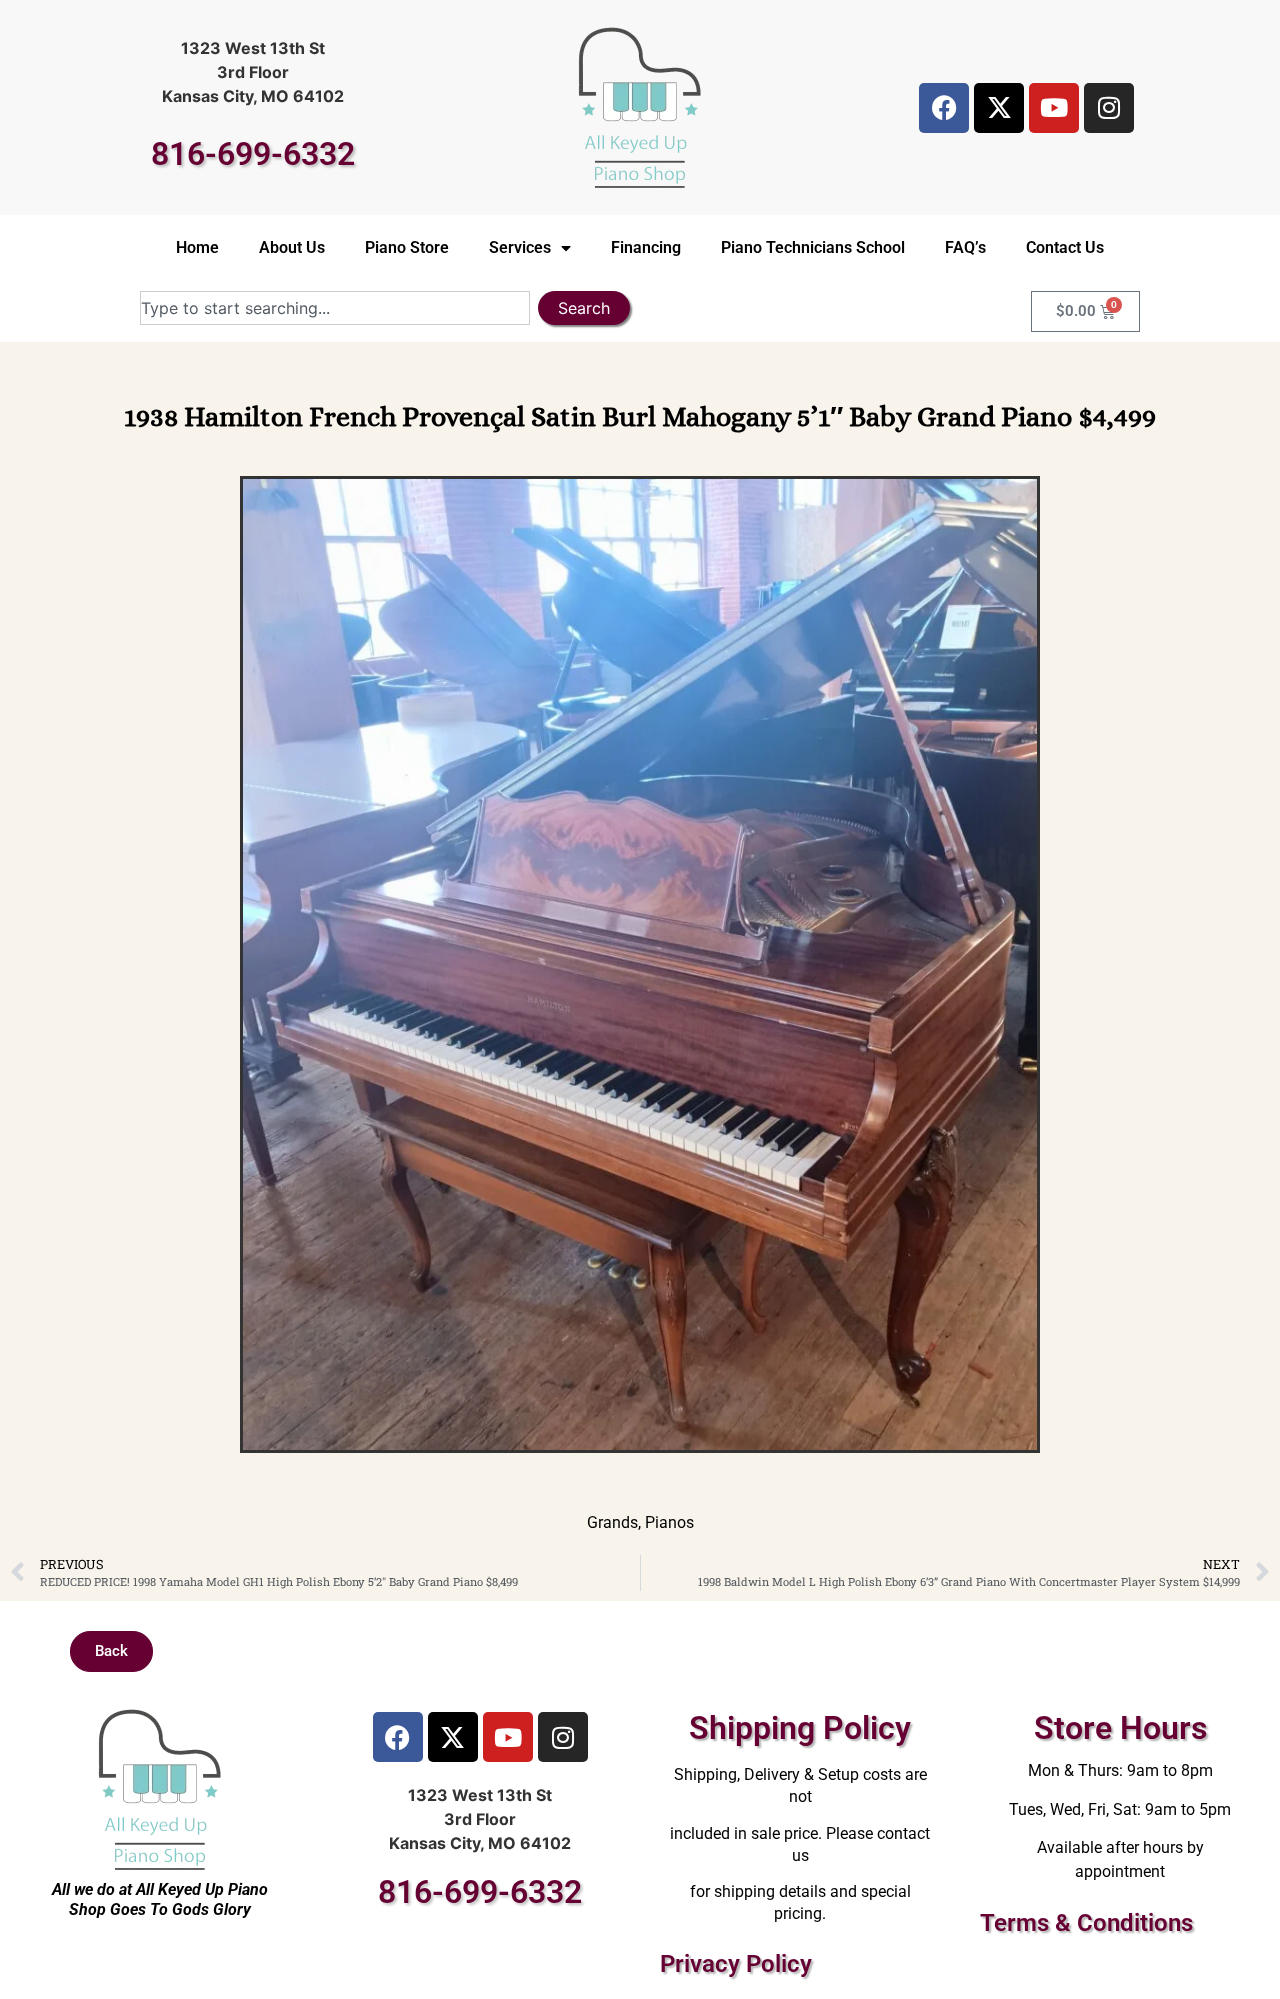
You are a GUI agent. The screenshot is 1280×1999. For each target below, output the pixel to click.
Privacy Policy (736, 1964)
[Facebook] (944, 108)
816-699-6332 (253, 154)
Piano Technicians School (813, 247)
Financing (646, 247)
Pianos (669, 1522)
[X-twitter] (999, 108)
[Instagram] (1109, 108)
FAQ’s (965, 247)
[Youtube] (1054, 108)
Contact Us (1065, 247)
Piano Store (407, 247)
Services (520, 247)
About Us (292, 247)
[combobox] (335, 308)
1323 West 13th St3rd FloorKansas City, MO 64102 (253, 72)
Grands (612, 1522)
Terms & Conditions (1086, 1923)
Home (197, 247)
